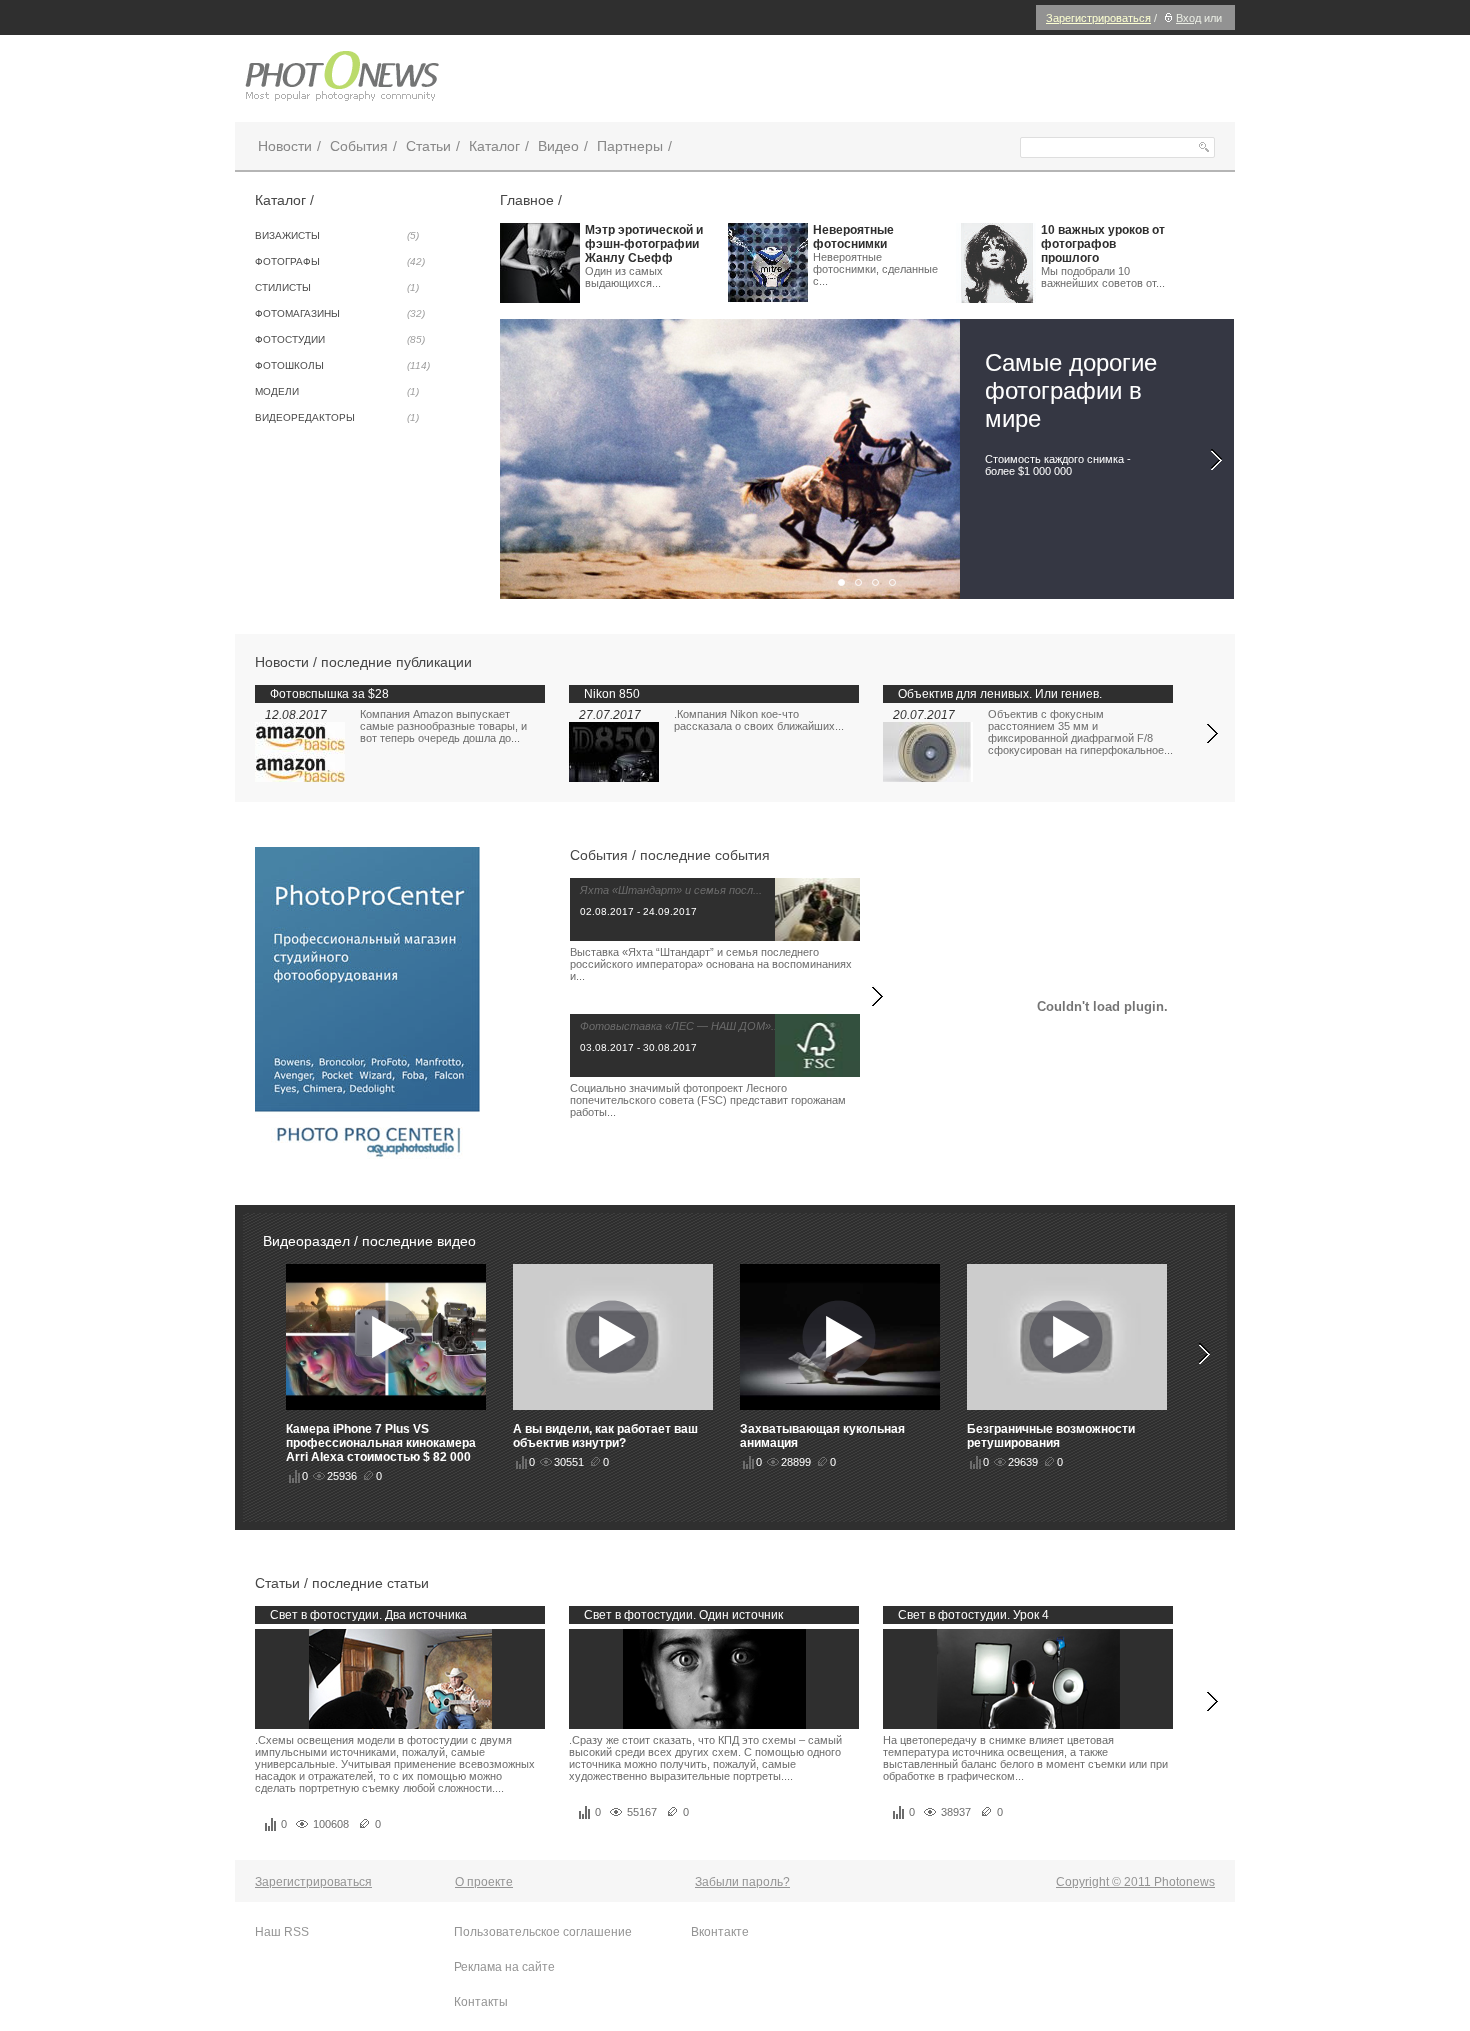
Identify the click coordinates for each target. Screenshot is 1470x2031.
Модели (337, 391)
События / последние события (670, 855)
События (359, 146)
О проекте (484, 1882)
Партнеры (630, 146)
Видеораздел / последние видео (369, 1241)
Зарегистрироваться (1098, 18)
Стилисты (337, 287)
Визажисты (337, 235)
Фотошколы (342, 365)
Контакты (481, 2002)
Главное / (531, 200)
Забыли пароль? (742, 1882)
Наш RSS (282, 1932)
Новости (285, 146)
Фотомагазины (340, 313)
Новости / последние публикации (363, 662)
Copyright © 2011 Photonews (1135, 1882)
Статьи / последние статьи (342, 1583)
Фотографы (340, 261)
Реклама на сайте (504, 1967)
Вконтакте (720, 1932)
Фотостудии (340, 339)
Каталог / (284, 200)
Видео (558, 146)
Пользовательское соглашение (543, 1932)
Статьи (428, 146)
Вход (1188, 18)
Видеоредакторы (337, 417)
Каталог (494, 146)
